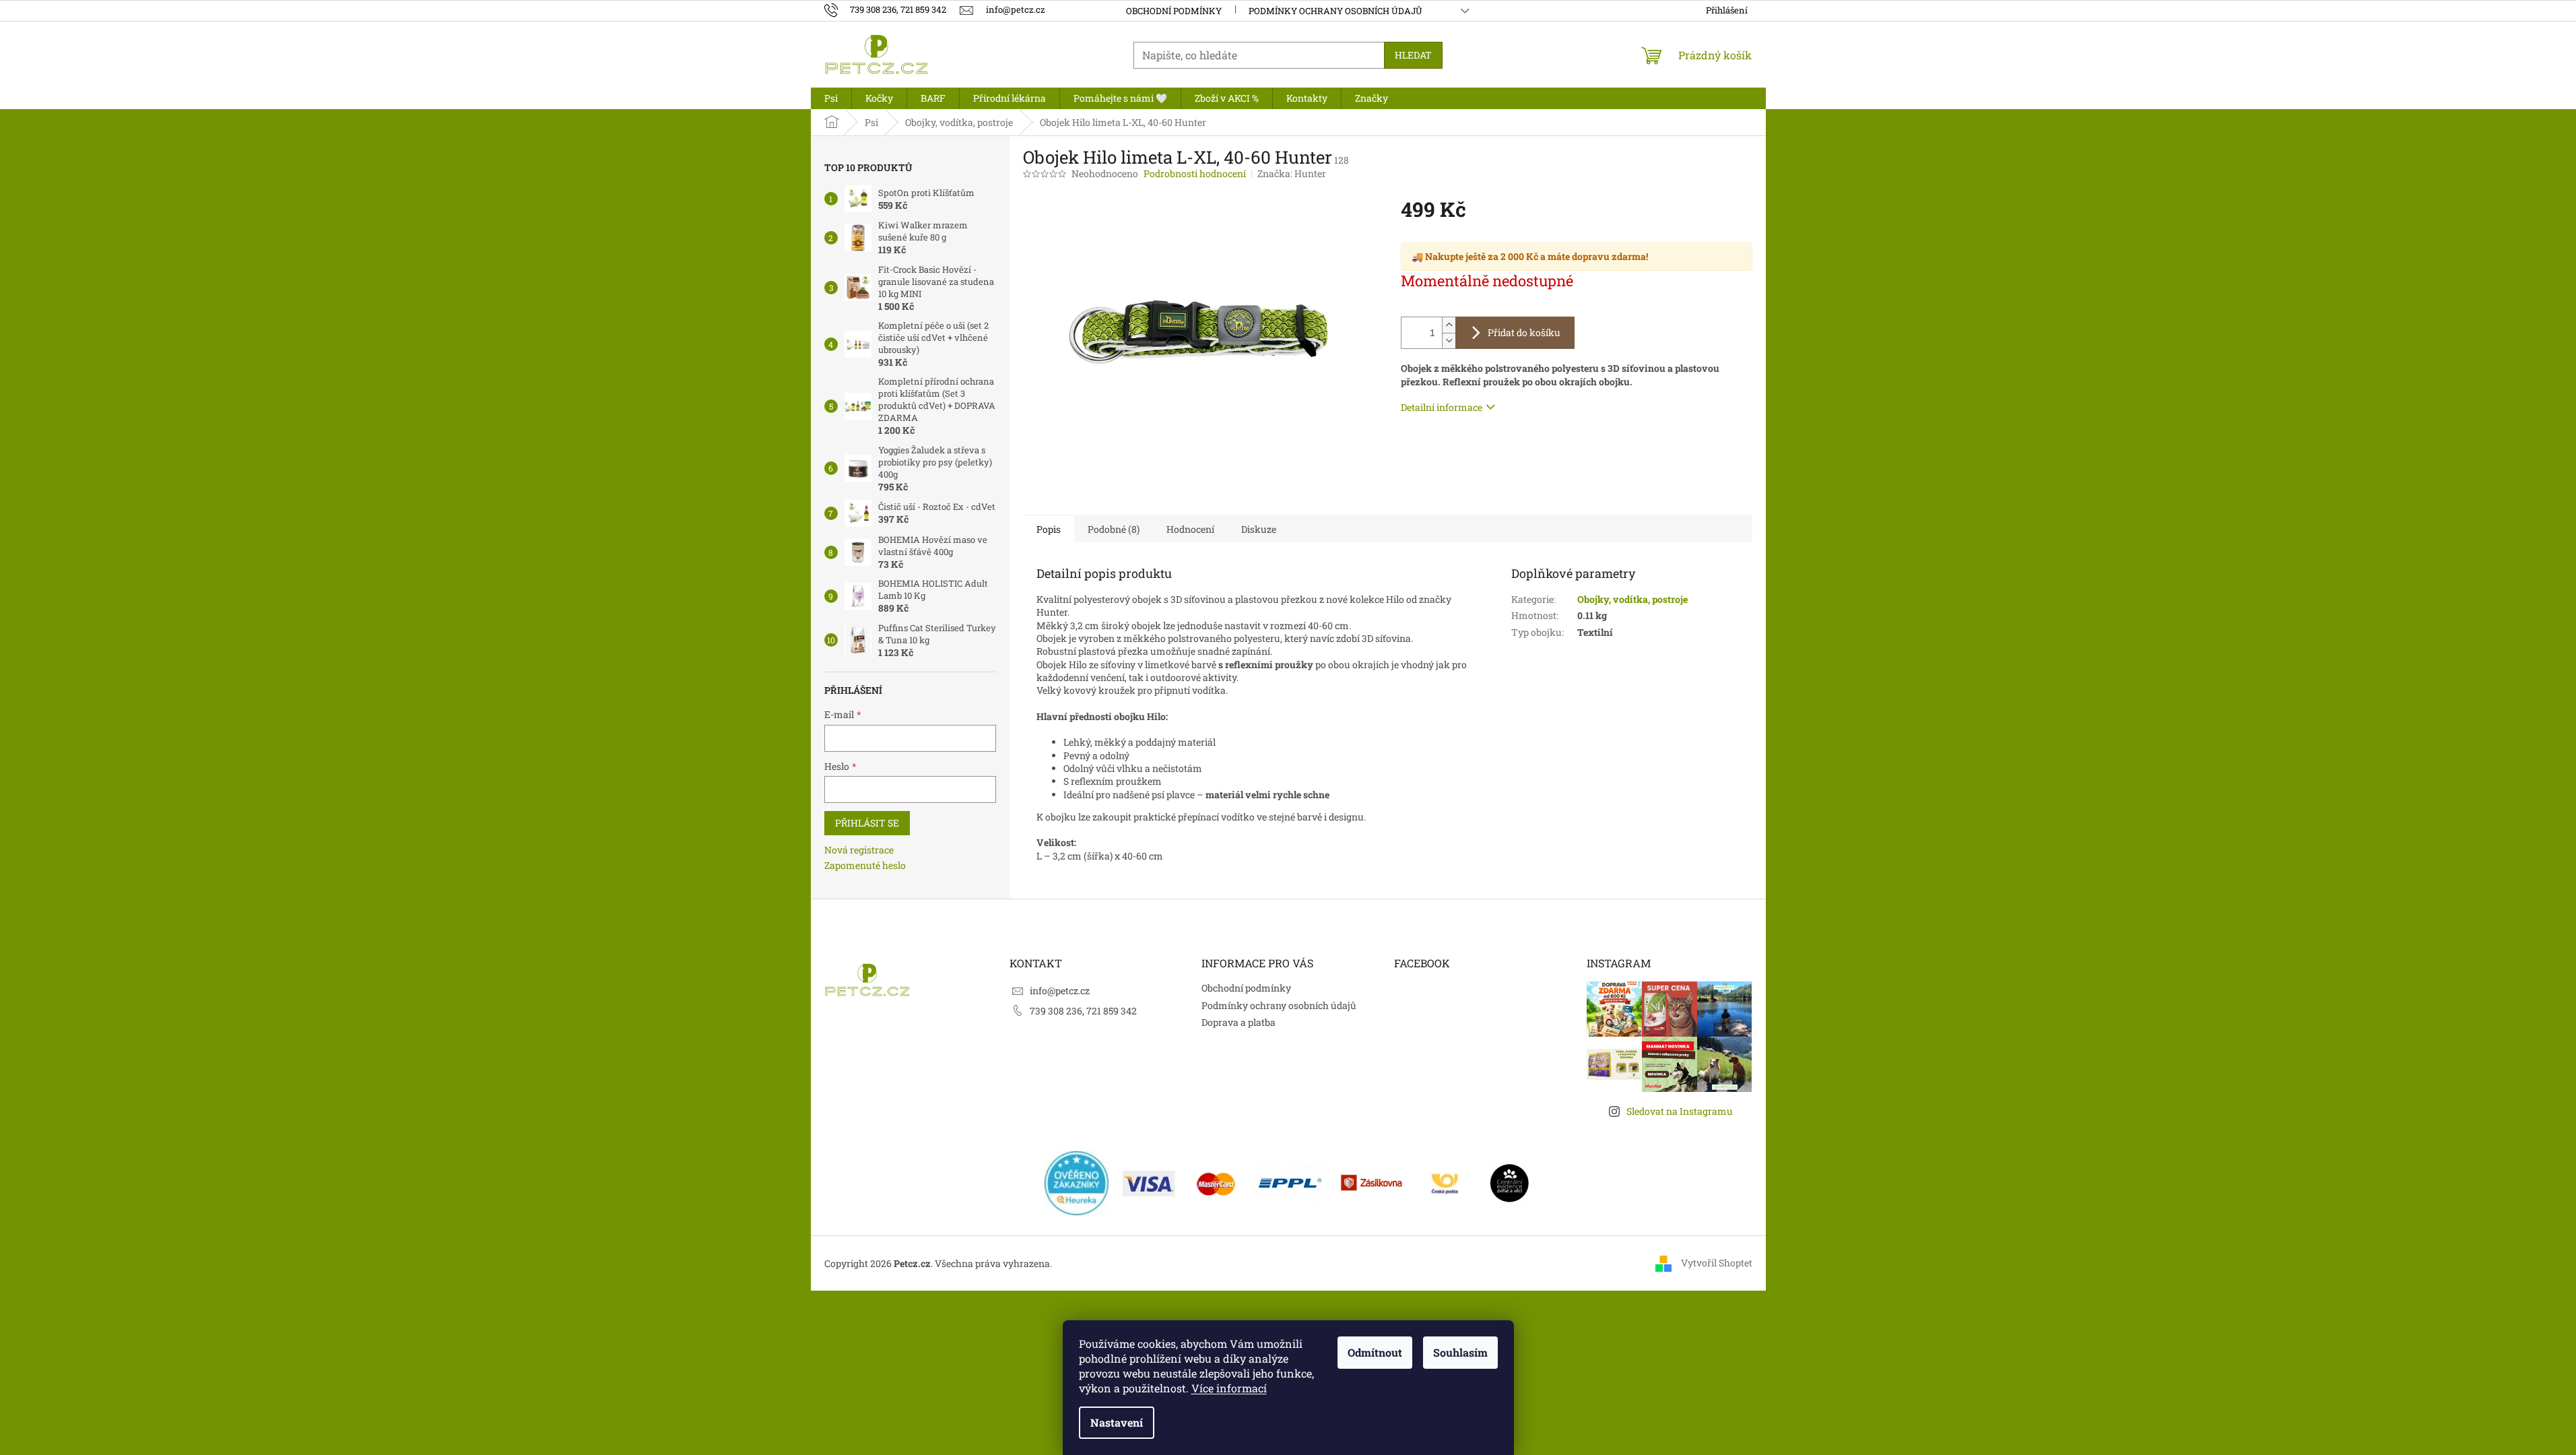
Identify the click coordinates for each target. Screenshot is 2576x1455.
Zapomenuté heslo (865, 865)
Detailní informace (1442, 407)
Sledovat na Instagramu (1680, 1111)
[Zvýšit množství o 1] (1449, 325)
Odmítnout (1375, 1352)
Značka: (1292, 173)
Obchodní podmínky (1174, 11)
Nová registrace (859, 850)
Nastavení (1117, 1422)
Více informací (1229, 1388)
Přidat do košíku (1524, 332)
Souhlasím (1460, 1352)
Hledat (1413, 55)
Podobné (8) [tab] (1114, 529)
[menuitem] (831, 98)
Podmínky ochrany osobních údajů (1335, 11)
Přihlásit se (867, 823)
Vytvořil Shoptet (1717, 1263)
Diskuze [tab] (1259, 529)
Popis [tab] (1049, 529)
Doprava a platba (1239, 1022)
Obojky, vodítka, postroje (1632, 599)
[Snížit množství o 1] (1449, 341)
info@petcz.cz (1060, 991)
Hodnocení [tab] (1190, 529)
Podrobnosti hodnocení (1195, 173)
